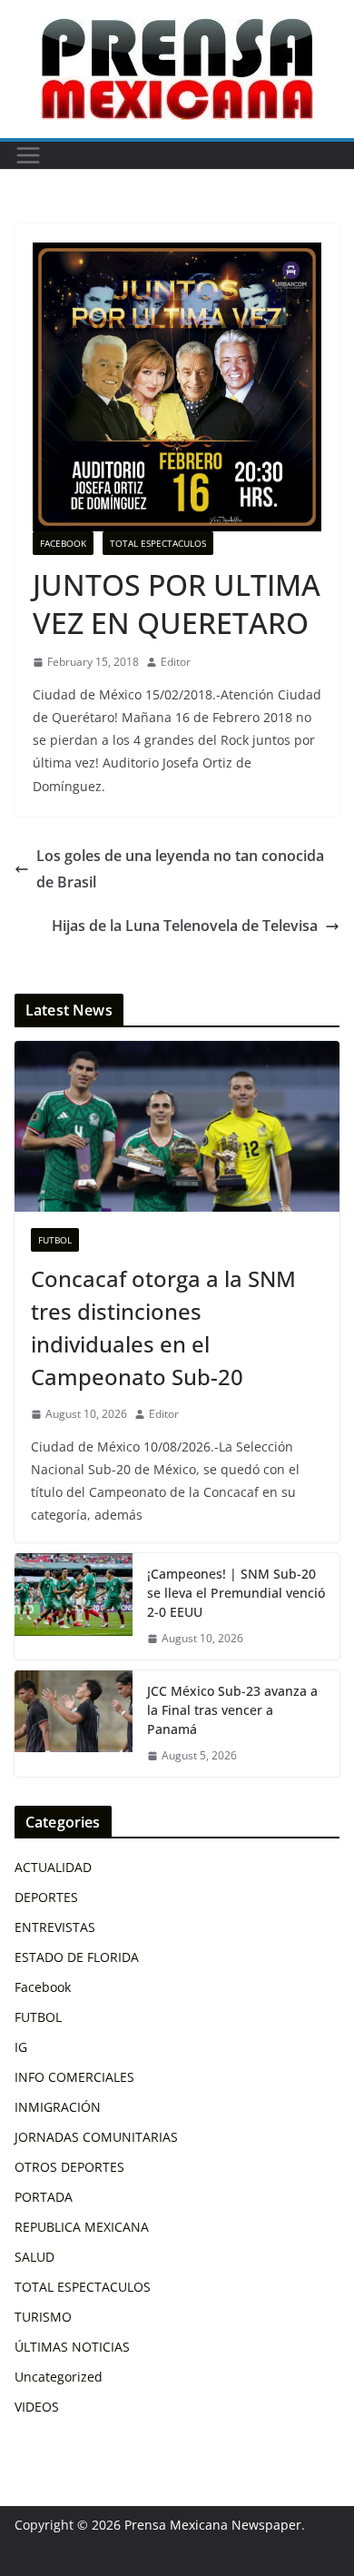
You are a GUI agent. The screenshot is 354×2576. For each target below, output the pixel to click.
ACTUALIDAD (53, 1867)
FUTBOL (55, 1240)
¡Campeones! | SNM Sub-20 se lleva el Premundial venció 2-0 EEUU (236, 1593)
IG (21, 2047)
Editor (176, 662)
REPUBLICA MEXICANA (82, 2227)
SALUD (34, 2257)
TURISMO (43, 2317)
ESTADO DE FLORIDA (77, 1957)
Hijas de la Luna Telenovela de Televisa (185, 926)
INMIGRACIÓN (58, 2107)
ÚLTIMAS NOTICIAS (72, 2347)
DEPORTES (46, 1897)
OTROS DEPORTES (69, 2167)
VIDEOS (37, 2407)
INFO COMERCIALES (74, 2077)
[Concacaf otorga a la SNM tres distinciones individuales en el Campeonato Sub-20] (177, 1126)
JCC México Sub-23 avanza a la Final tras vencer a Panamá (232, 1710)
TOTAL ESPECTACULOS (158, 543)
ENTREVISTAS (55, 1927)
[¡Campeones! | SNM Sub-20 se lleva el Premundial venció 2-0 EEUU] (74, 1606)
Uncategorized (59, 2377)
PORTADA (44, 2197)
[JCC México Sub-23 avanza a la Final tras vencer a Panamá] (74, 1724)
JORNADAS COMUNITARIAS (96, 2137)
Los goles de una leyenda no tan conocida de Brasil (180, 869)
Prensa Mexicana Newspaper (213, 2525)
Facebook (63, 543)
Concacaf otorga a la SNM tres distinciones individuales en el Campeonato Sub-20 (163, 1328)
